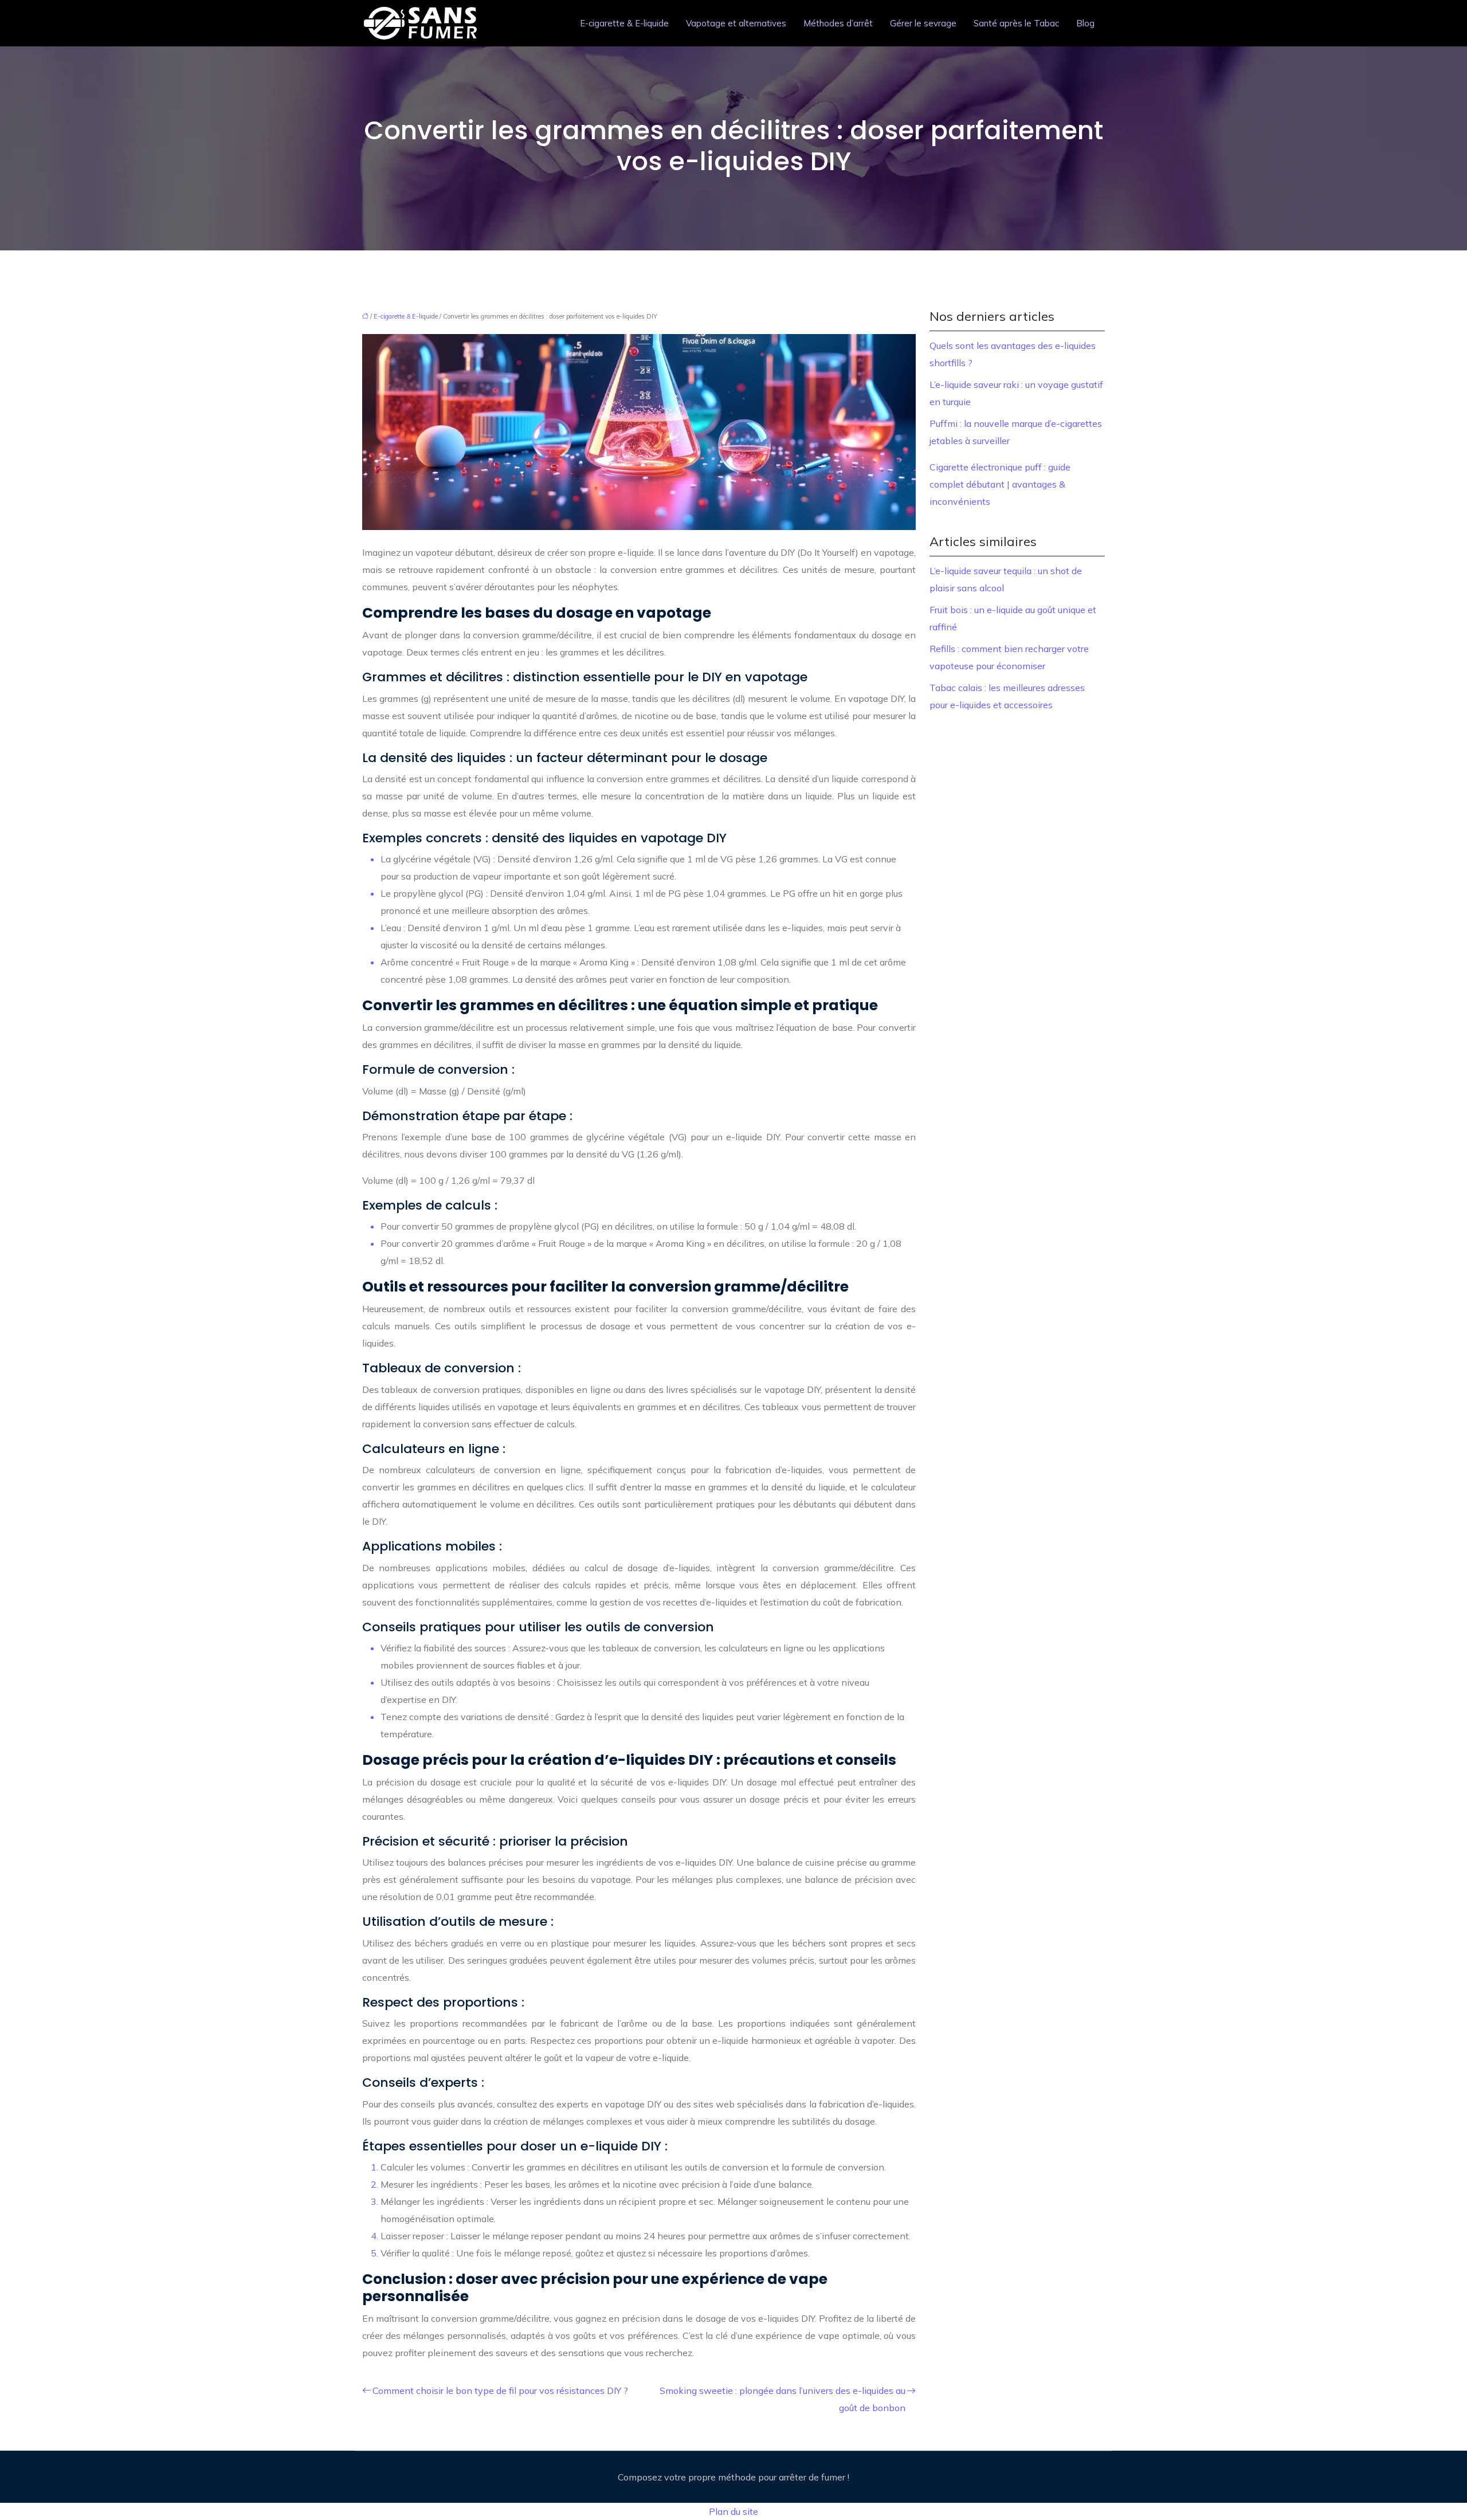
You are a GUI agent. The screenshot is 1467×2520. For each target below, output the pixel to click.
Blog (1085, 23)
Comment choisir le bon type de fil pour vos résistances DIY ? (500, 2391)
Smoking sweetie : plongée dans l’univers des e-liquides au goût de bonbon (782, 2399)
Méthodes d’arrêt (838, 23)
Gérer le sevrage (923, 23)
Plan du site (733, 2511)
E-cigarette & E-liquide (624, 23)
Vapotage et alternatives (736, 23)
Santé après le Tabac (1016, 23)
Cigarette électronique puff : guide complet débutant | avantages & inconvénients (1000, 484)
